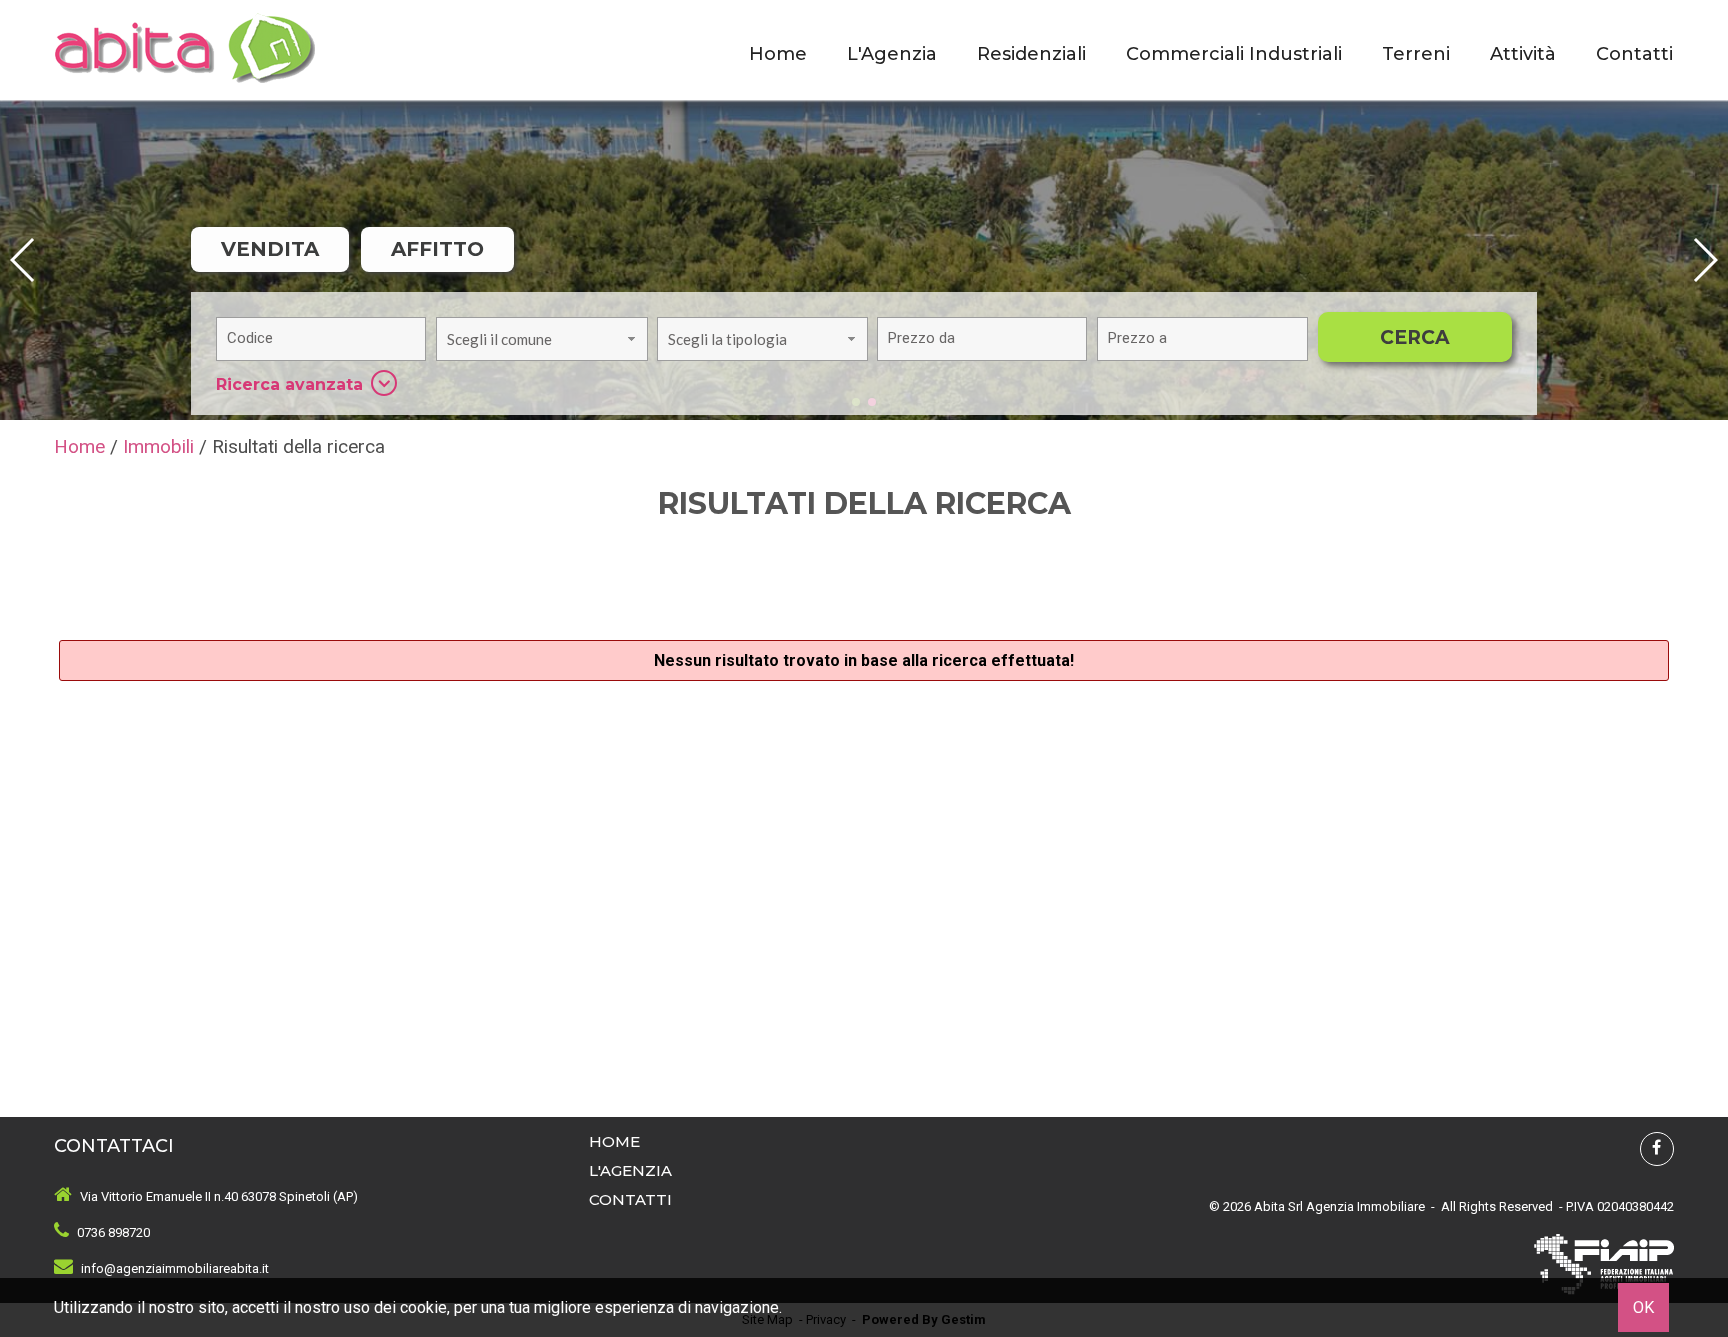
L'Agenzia (892, 54)
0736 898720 (113, 1232)
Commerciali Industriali (1234, 54)
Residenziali (1031, 54)
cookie (423, 1307)
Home (778, 54)
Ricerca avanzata (289, 384)
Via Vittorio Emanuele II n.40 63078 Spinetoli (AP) (219, 1196)
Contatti (1634, 54)
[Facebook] (1657, 1149)
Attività (1523, 54)
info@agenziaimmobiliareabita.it (175, 1268)
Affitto (437, 249)
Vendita (270, 249)
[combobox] (541, 339)
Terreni (1416, 54)
